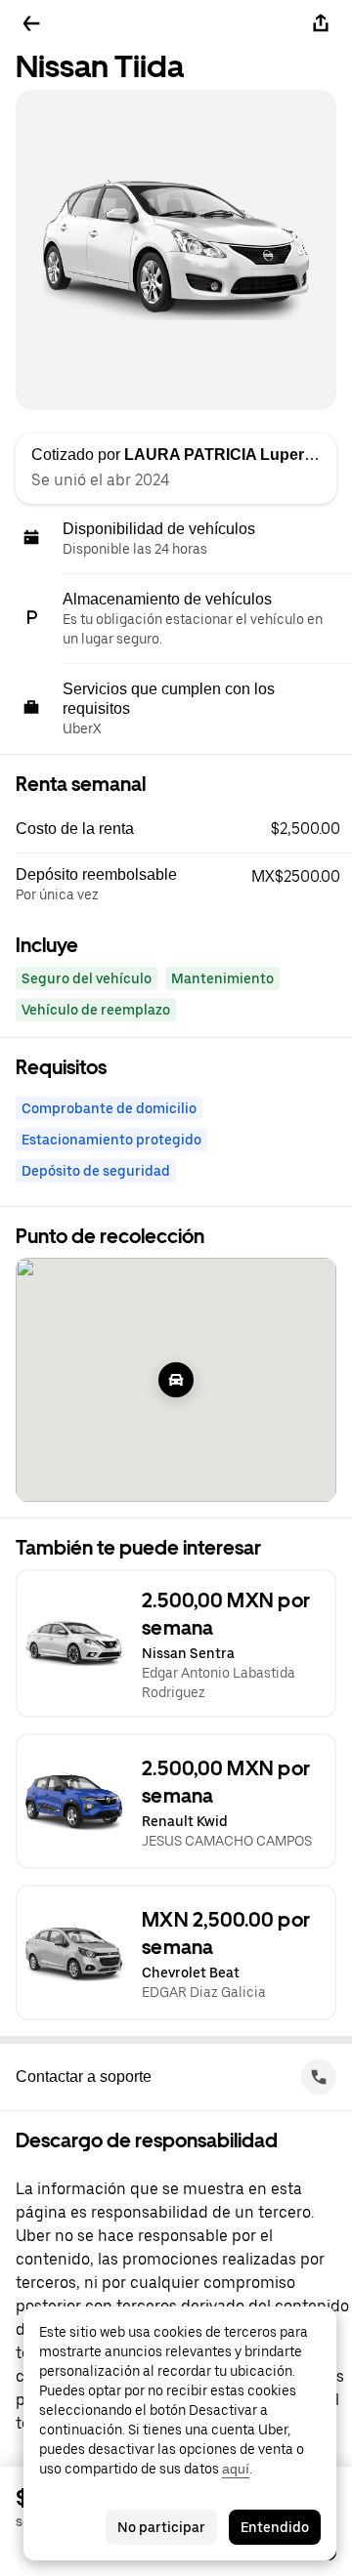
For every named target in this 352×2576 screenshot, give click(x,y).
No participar (161, 2527)
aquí (236, 2469)
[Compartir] (321, 23)
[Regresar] (31, 23)
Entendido (275, 2527)
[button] (184, 829)
